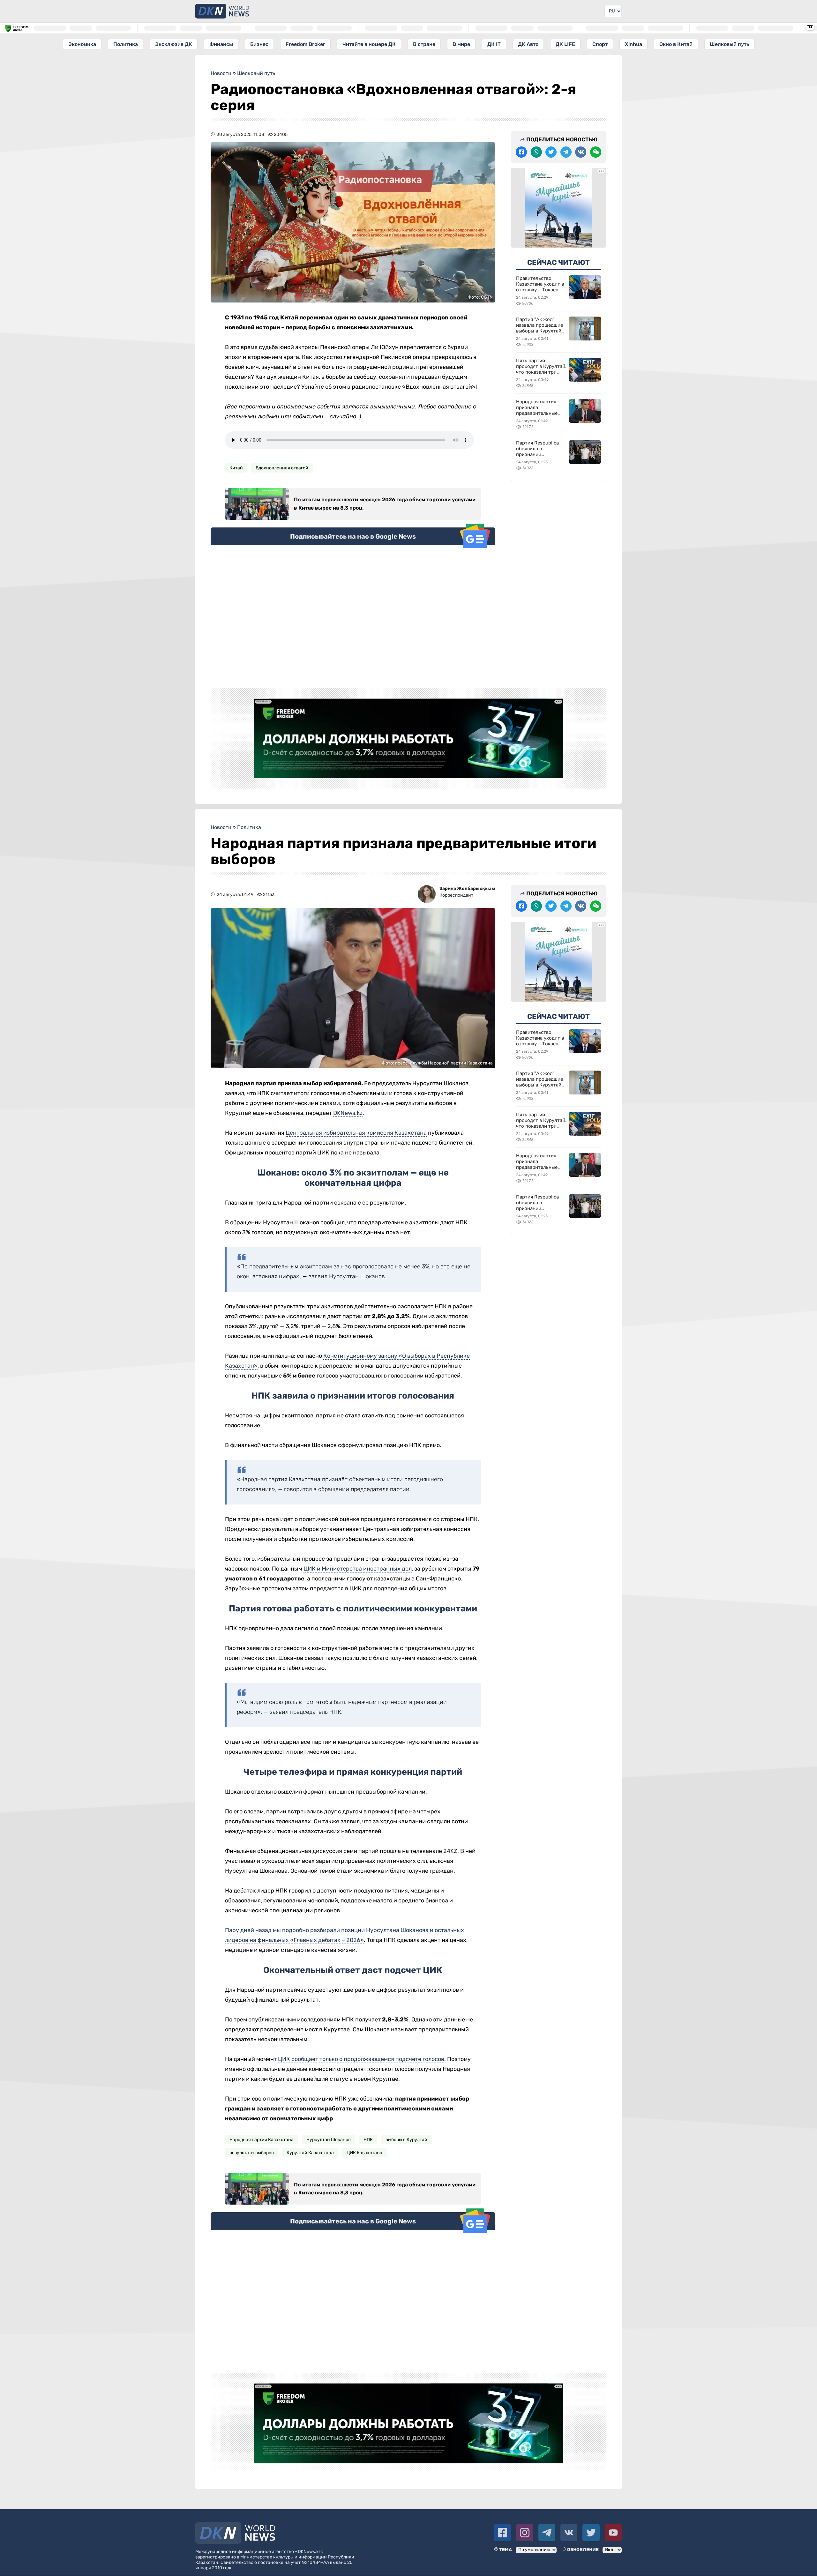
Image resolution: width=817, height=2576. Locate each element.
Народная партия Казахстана (262, 2140)
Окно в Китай (676, 44)
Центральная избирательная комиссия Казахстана (356, 1133)
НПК (368, 2140)
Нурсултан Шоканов (329, 2140)
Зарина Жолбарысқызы (467, 889)
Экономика (82, 44)
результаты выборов (252, 2153)
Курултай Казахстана (310, 2153)
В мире (461, 44)
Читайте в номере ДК (369, 44)
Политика (126, 44)
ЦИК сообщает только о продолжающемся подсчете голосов (361, 2059)
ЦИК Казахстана (364, 2153)
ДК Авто (528, 44)
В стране (424, 44)
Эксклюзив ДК (174, 44)
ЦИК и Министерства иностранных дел (358, 1569)
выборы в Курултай (406, 2140)
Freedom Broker (305, 44)
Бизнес (259, 44)
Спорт (600, 44)
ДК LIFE (565, 44)
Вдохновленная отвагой (282, 468)
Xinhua (633, 44)
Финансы (221, 44)
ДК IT (494, 44)
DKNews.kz (348, 1113)
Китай (236, 468)
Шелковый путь (729, 44)
